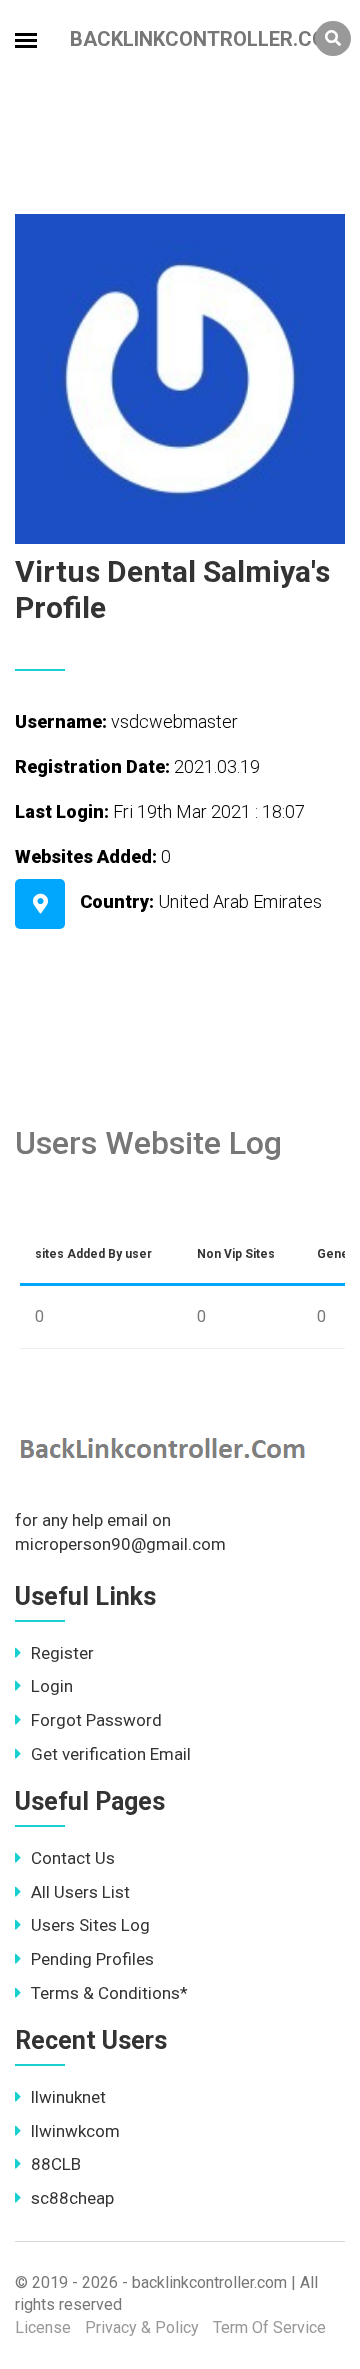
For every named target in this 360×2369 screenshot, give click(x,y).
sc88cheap (72, 2198)
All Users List (80, 1892)
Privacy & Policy (142, 2327)
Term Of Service (269, 2327)
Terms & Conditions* (109, 1993)
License (43, 2327)
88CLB (56, 2164)
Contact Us (73, 1858)
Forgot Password (96, 1720)
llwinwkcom (75, 2131)
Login (52, 1686)
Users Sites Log (90, 1925)
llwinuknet (68, 2097)
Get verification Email (111, 1754)
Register (62, 1653)
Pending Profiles (92, 1959)
